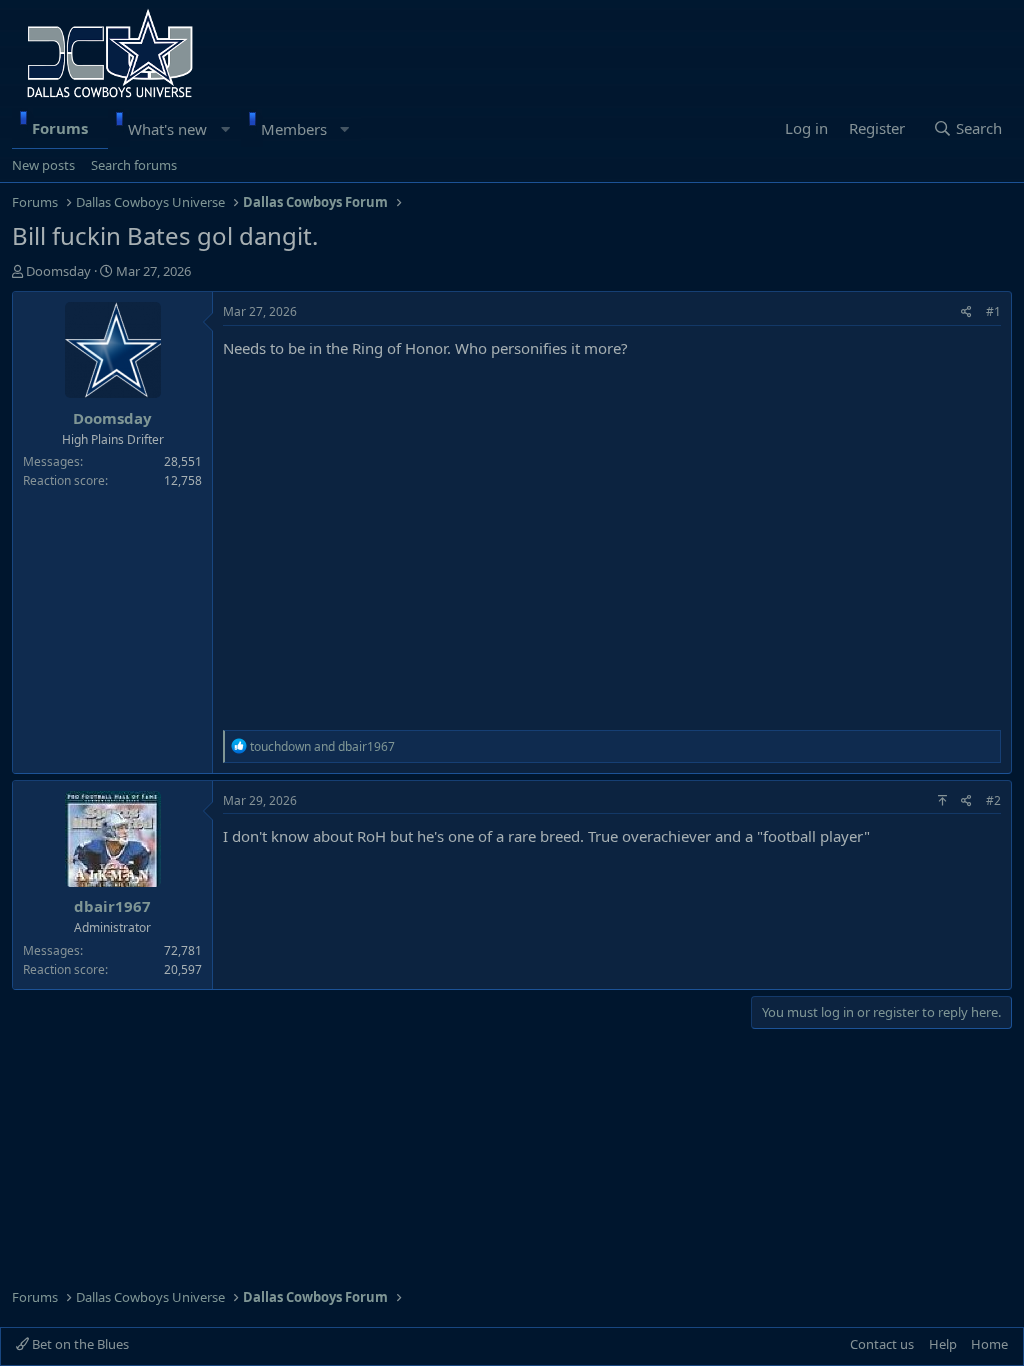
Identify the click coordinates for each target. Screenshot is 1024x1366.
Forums (60, 128)
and (322, 746)
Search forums (134, 165)
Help (943, 1344)
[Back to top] (942, 800)
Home (989, 1344)
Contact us (882, 1344)
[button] (225, 129)
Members (294, 129)
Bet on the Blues (79, 1344)
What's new (167, 129)
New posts (43, 165)
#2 (993, 800)
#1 (993, 311)
